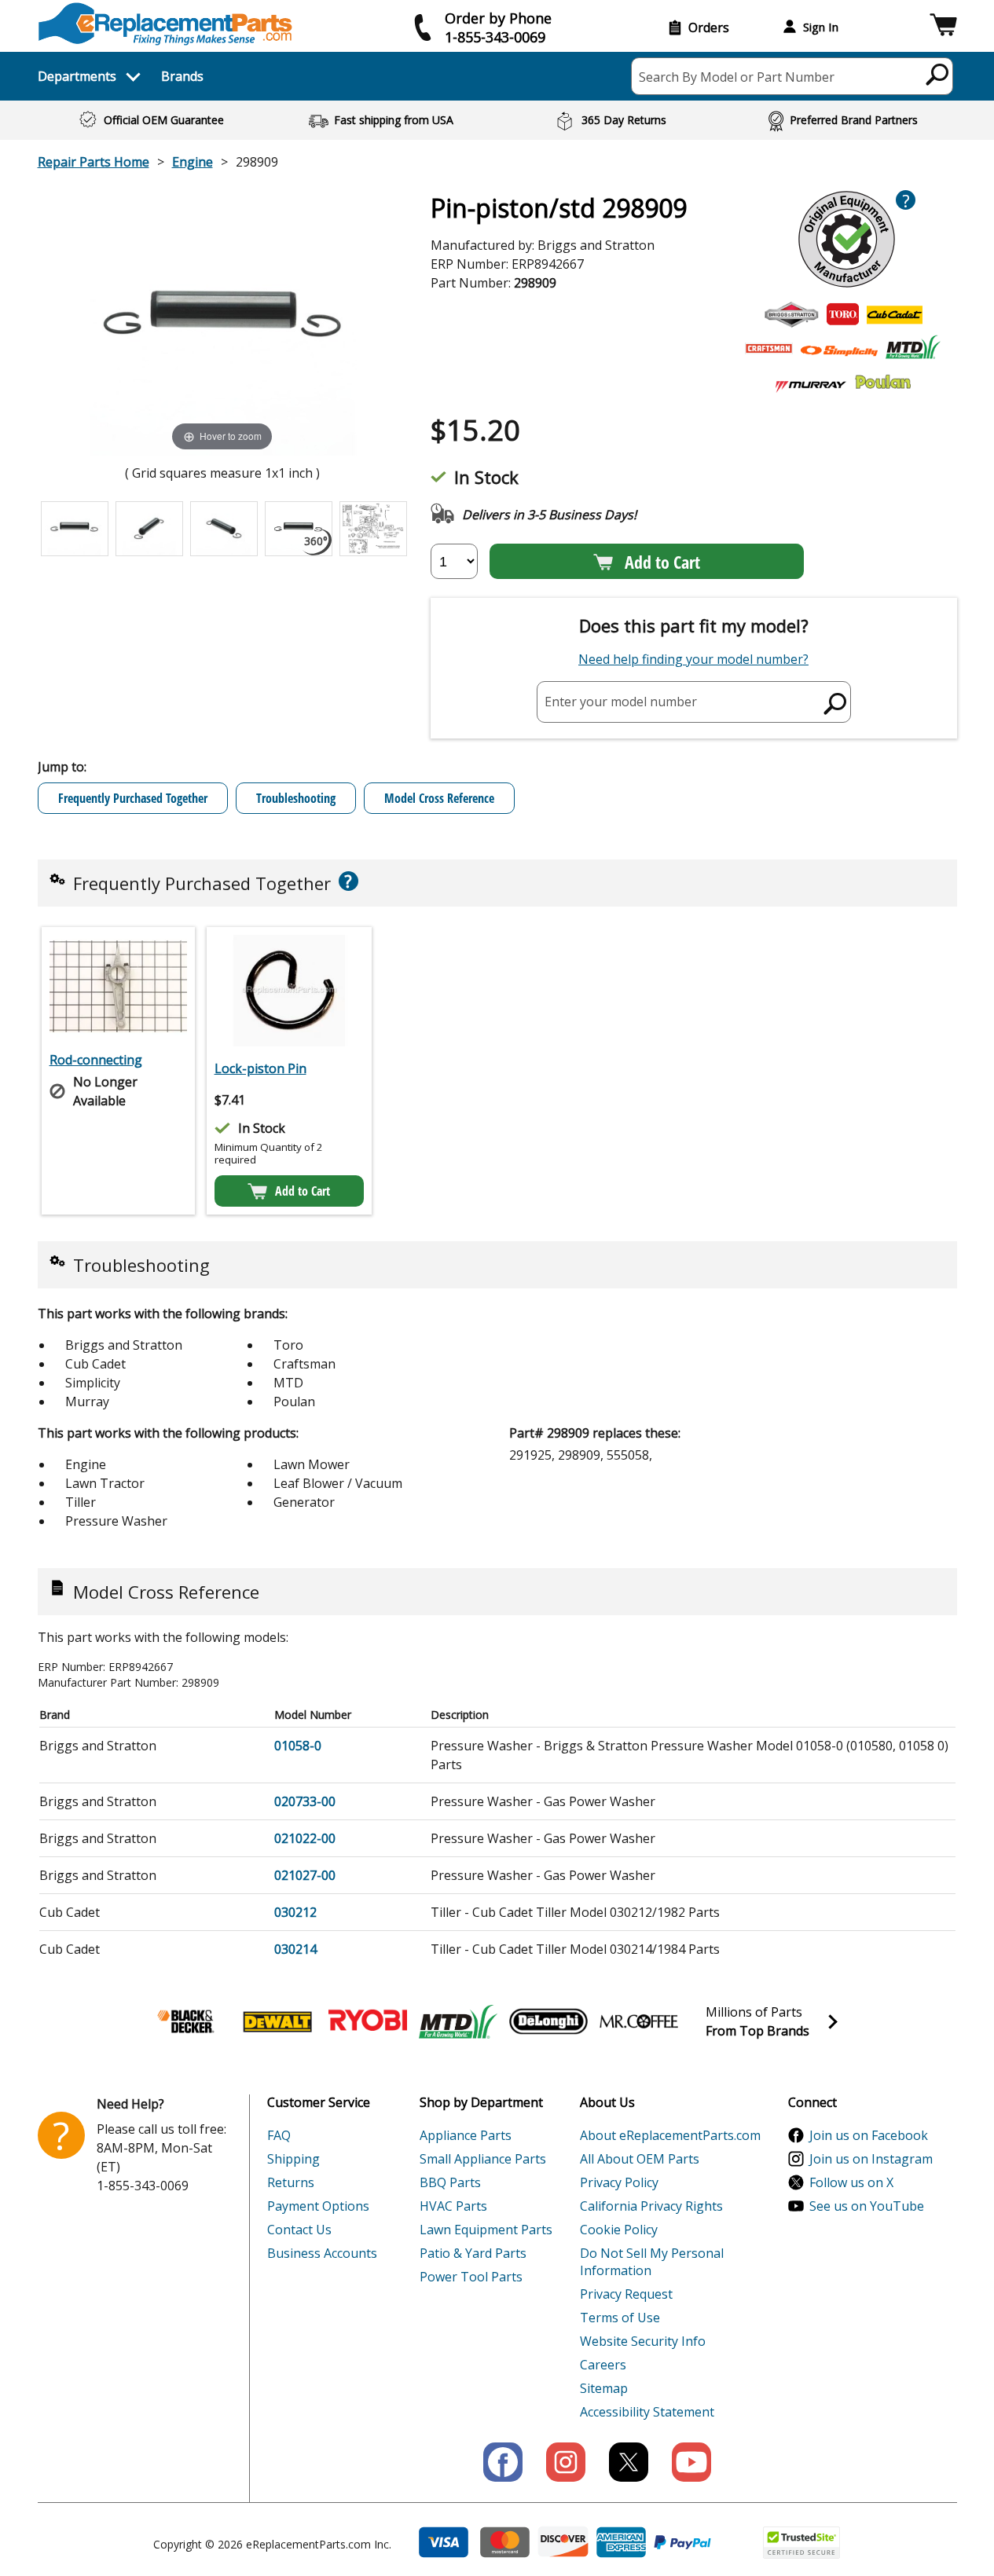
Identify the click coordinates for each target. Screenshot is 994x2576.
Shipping (293, 2159)
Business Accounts (322, 2253)
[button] (943, 27)
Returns (291, 2182)
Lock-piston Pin (260, 1068)
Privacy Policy (619, 2182)
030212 (295, 1912)
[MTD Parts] (458, 2021)
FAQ (279, 2135)
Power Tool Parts (471, 2277)
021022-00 (305, 1838)
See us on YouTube (867, 2206)
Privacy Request (626, 2294)
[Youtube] (691, 2462)
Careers (603, 2365)
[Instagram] (566, 2462)
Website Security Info (643, 2341)
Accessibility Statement (647, 2412)
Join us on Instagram (871, 2159)
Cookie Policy (619, 2230)
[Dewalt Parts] (277, 2021)
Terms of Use (620, 2318)
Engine (193, 162)
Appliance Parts (466, 2135)
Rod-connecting (96, 1060)
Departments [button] (77, 76)
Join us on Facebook (869, 2135)
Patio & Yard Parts (473, 2253)
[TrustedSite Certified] (801, 2543)
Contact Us (299, 2230)
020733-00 (305, 1801)
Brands (182, 76)
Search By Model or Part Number (737, 77)
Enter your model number (621, 702)
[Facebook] (503, 2462)
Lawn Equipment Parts (486, 2230)
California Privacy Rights (651, 2206)
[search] (938, 74)
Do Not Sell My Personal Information (652, 2262)
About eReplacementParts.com (670, 2135)
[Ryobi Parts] (368, 2021)
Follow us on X (851, 2182)
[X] (629, 2462)
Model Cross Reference (439, 798)
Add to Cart (662, 562)
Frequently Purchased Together (133, 798)
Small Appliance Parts (483, 2159)
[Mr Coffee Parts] (639, 2021)
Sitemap (604, 2388)
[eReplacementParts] (165, 24)
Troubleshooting (296, 798)
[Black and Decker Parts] (187, 2021)
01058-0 (298, 1746)
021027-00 (305, 1875)
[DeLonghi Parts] (548, 2021)
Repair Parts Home (94, 162)
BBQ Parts (450, 2182)
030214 (295, 1949)
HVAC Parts (453, 2206)
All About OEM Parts (640, 2159)
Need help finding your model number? (693, 659)
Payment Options (318, 2206)
